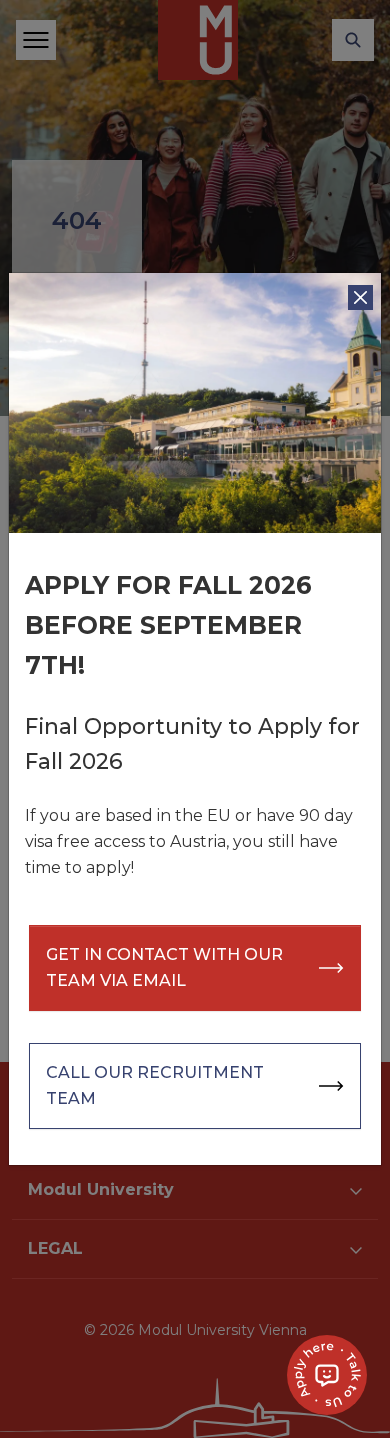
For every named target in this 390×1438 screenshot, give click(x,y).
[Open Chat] (327, 1375)
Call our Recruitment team (155, 1085)
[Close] (360, 297)
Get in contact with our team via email (164, 967)
